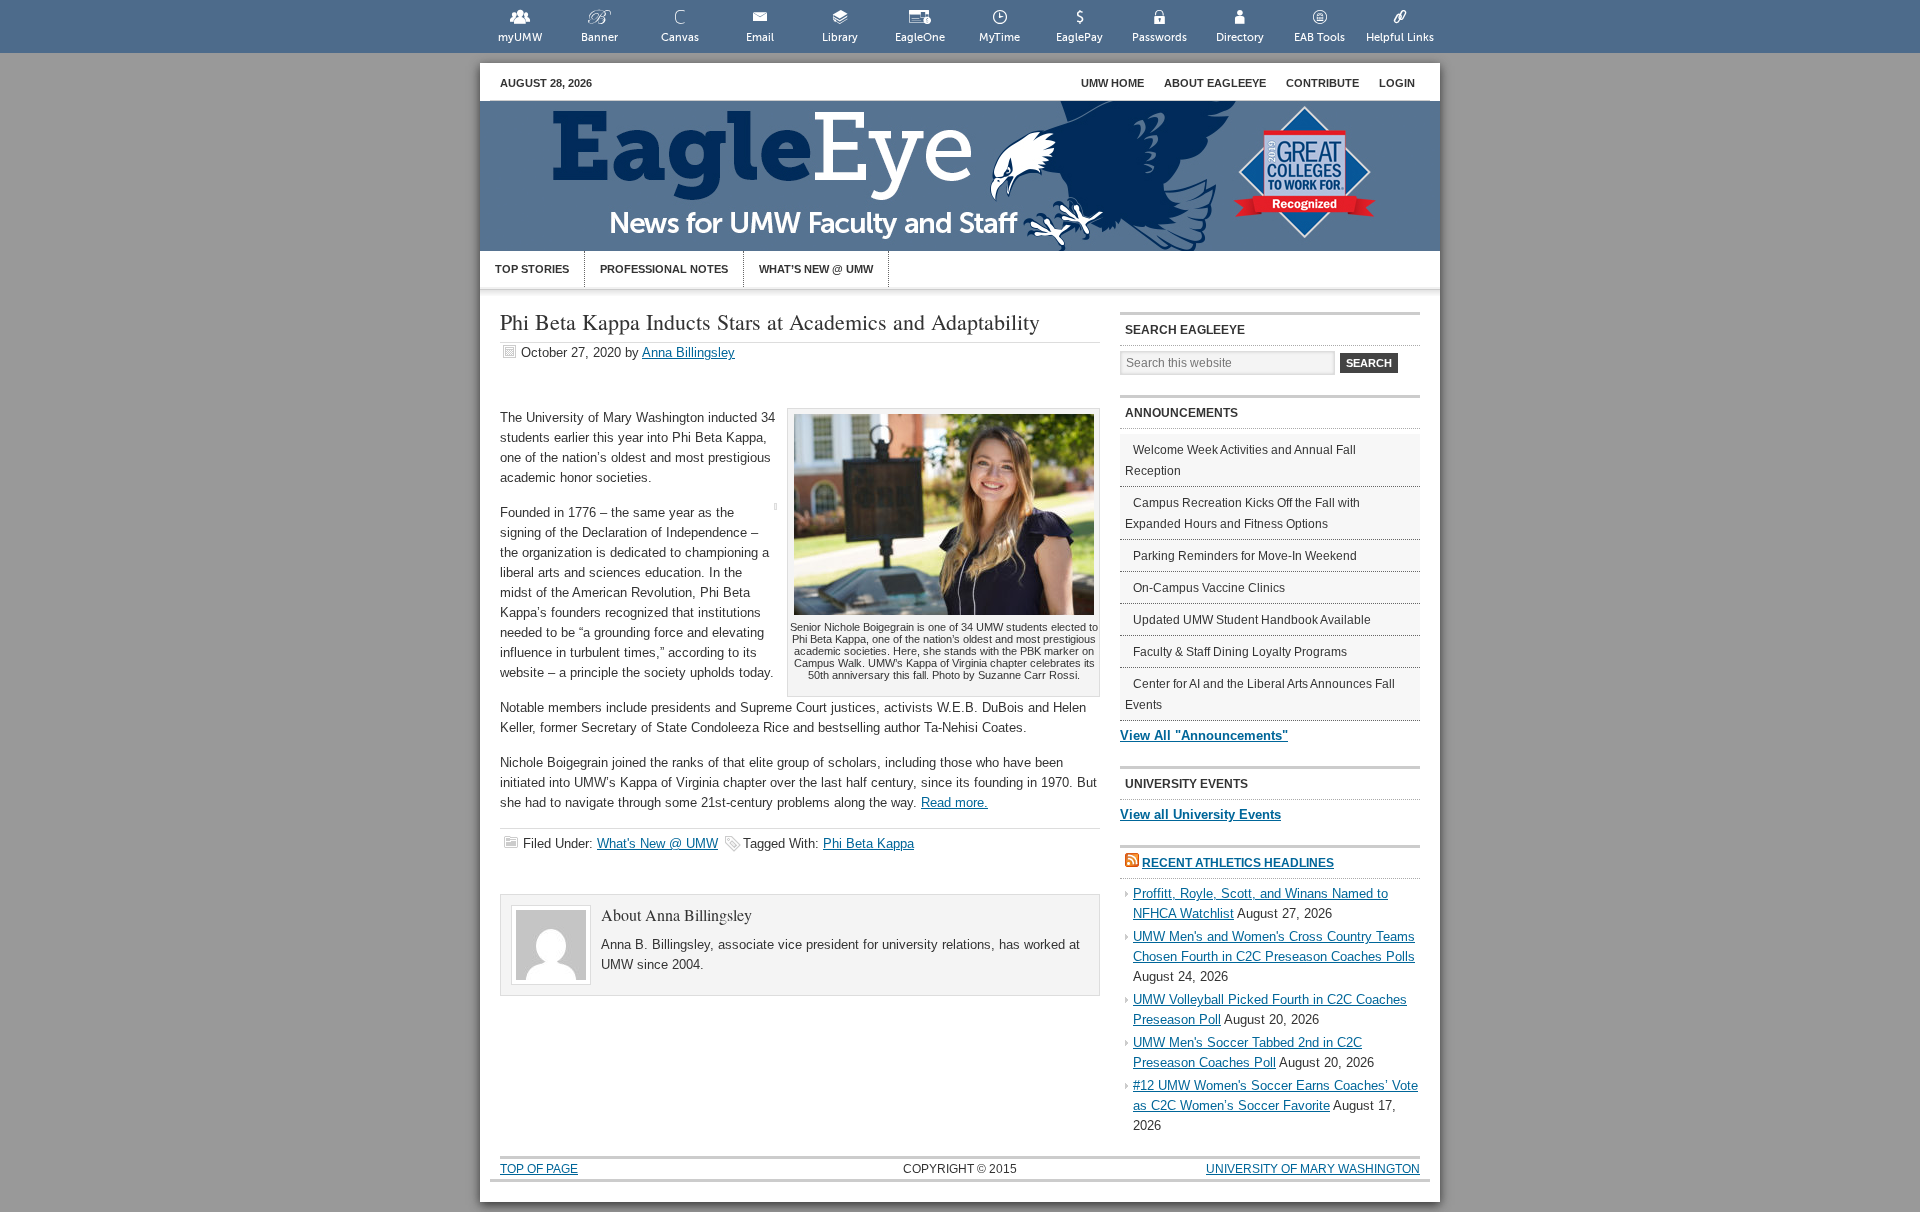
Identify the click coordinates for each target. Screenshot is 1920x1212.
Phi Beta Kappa (868, 843)
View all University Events (1200, 814)
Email (760, 37)
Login (1397, 83)
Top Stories (532, 269)
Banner (599, 37)
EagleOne (920, 37)
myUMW (520, 37)
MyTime (999, 37)
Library (840, 37)
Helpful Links (1400, 37)
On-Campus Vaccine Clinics (1209, 588)
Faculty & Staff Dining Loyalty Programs (1240, 652)
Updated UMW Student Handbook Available (1252, 620)
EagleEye (980, 186)
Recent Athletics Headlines (1238, 863)
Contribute (1322, 83)
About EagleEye (1215, 83)
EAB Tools (1319, 37)
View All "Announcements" (1204, 735)
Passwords (1159, 37)
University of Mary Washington (1313, 1169)
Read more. (954, 802)
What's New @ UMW (657, 843)
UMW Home (1112, 83)
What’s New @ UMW (816, 269)
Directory (1240, 37)
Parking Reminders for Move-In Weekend (1245, 556)
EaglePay (1079, 37)
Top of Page (539, 1169)
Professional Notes (664, 269)
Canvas (680, 37)
